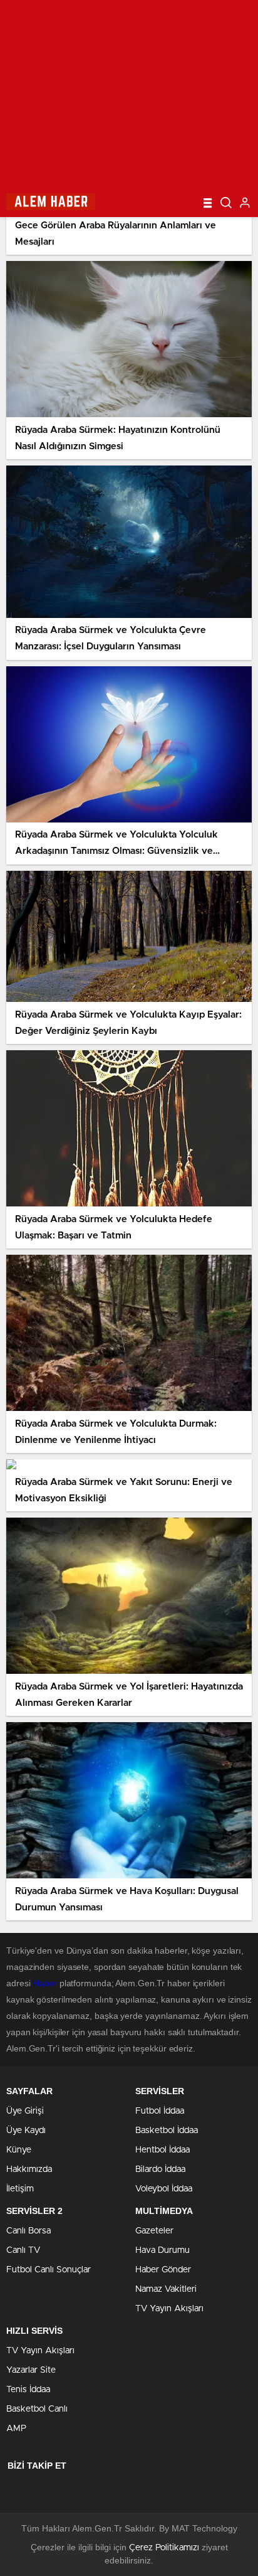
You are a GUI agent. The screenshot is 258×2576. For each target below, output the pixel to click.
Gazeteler (154, 2231)
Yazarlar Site (31, 2370)
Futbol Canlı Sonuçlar (49, 2270)
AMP (16, 2429)
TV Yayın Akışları (169, 2309)
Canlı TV (23, 2250)
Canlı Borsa (28, 2231)
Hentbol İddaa (163, 2150)
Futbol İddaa (160, 2111)
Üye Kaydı (26, 2131)
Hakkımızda (29, 2169)
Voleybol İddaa (164, 2189)
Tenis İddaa (28, 2390)
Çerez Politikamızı (164, 2548)
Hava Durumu (163, 2250)
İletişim (20, 2189)
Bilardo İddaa (160, 2169)
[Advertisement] (129, 94)
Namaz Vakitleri (166, 2289)
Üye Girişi (25, 2111)
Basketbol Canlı (37, 2409)
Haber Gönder (163, 2270)
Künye (19, 2150)
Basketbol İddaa (167, 2131)
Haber (45, 1983)
